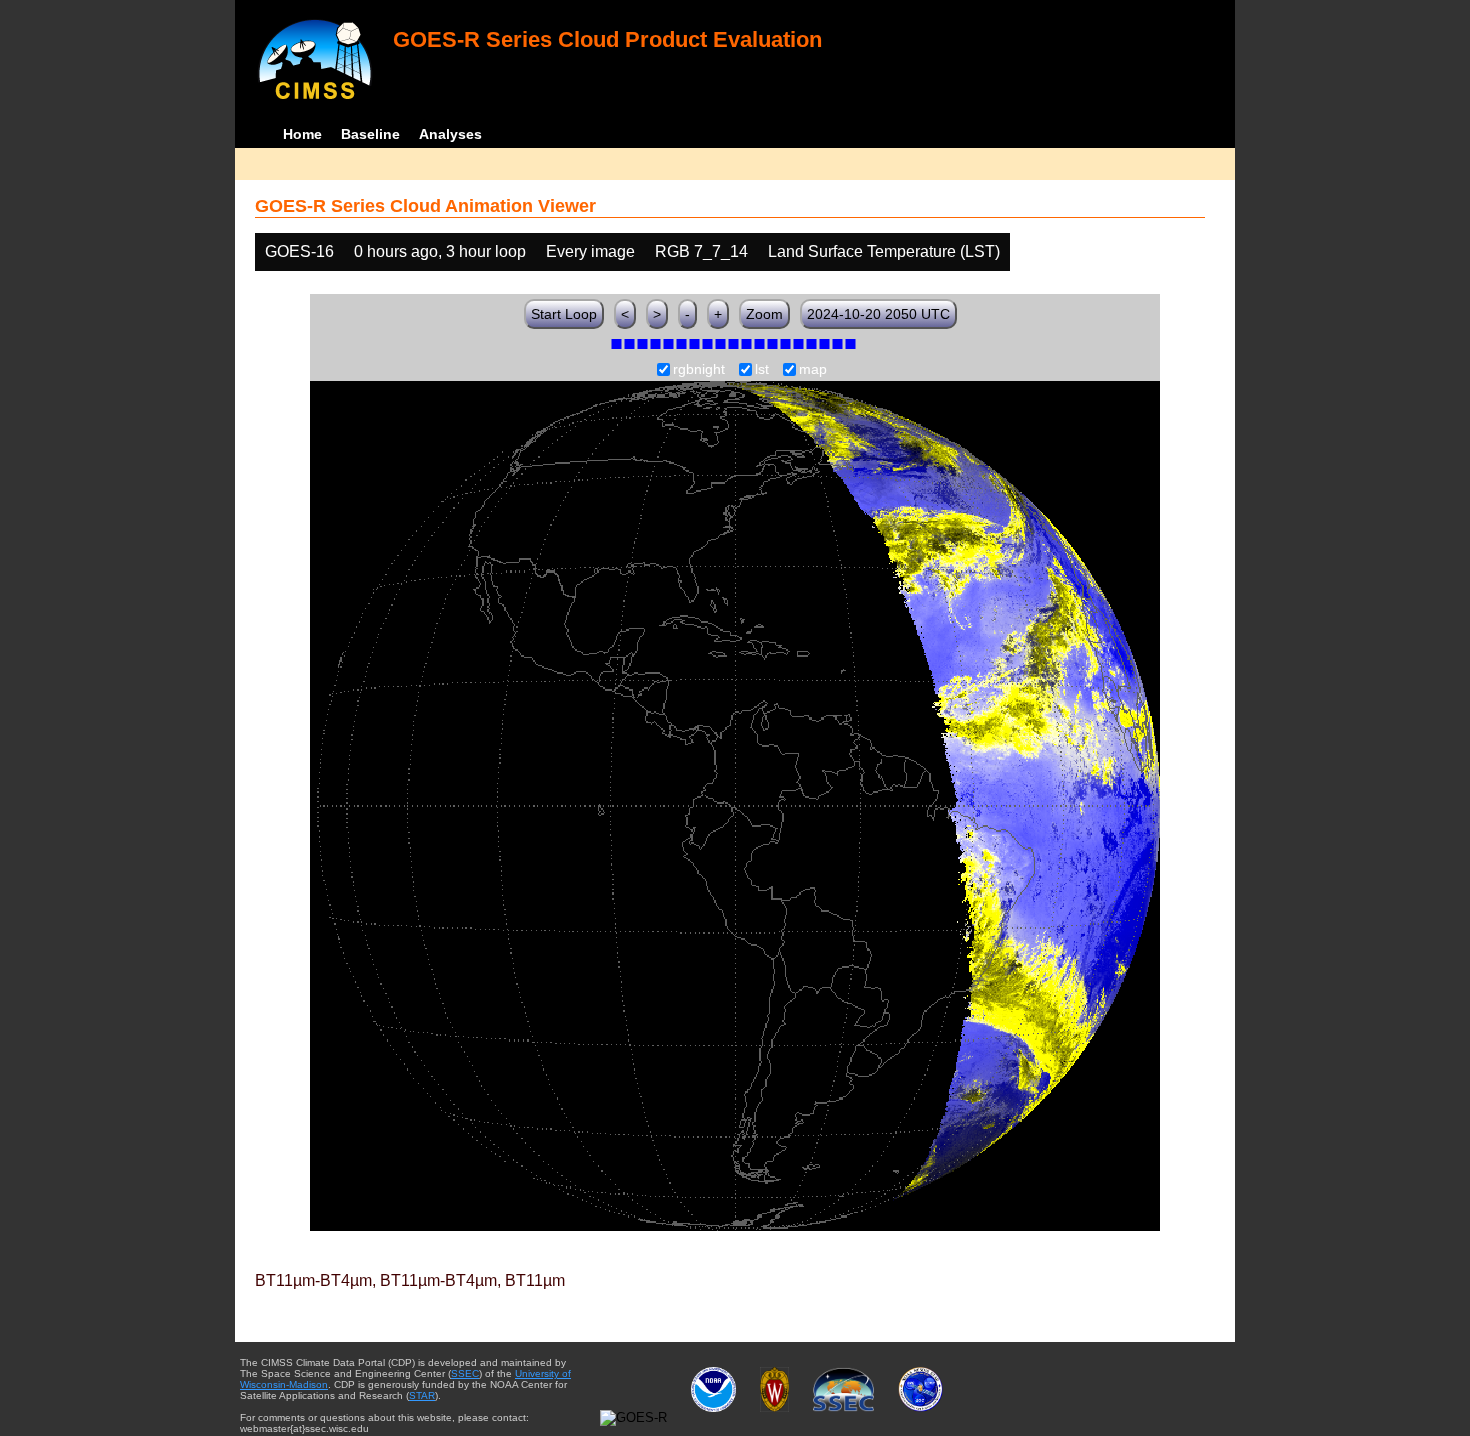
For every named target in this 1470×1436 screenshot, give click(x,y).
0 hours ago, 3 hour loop (440, 251)
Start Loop (564, 314)
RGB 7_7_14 (701, 251)
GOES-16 (299, 251)
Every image (590, 251)
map (813, 370)
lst (762, 370)
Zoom (764, 314)
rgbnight (699, 370)
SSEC (465, 1373)
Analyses (450, 134)
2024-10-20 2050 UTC (878, 314)
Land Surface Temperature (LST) (884, 251)
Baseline (370, 134)
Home (302, 134)
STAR (422, 1395)
